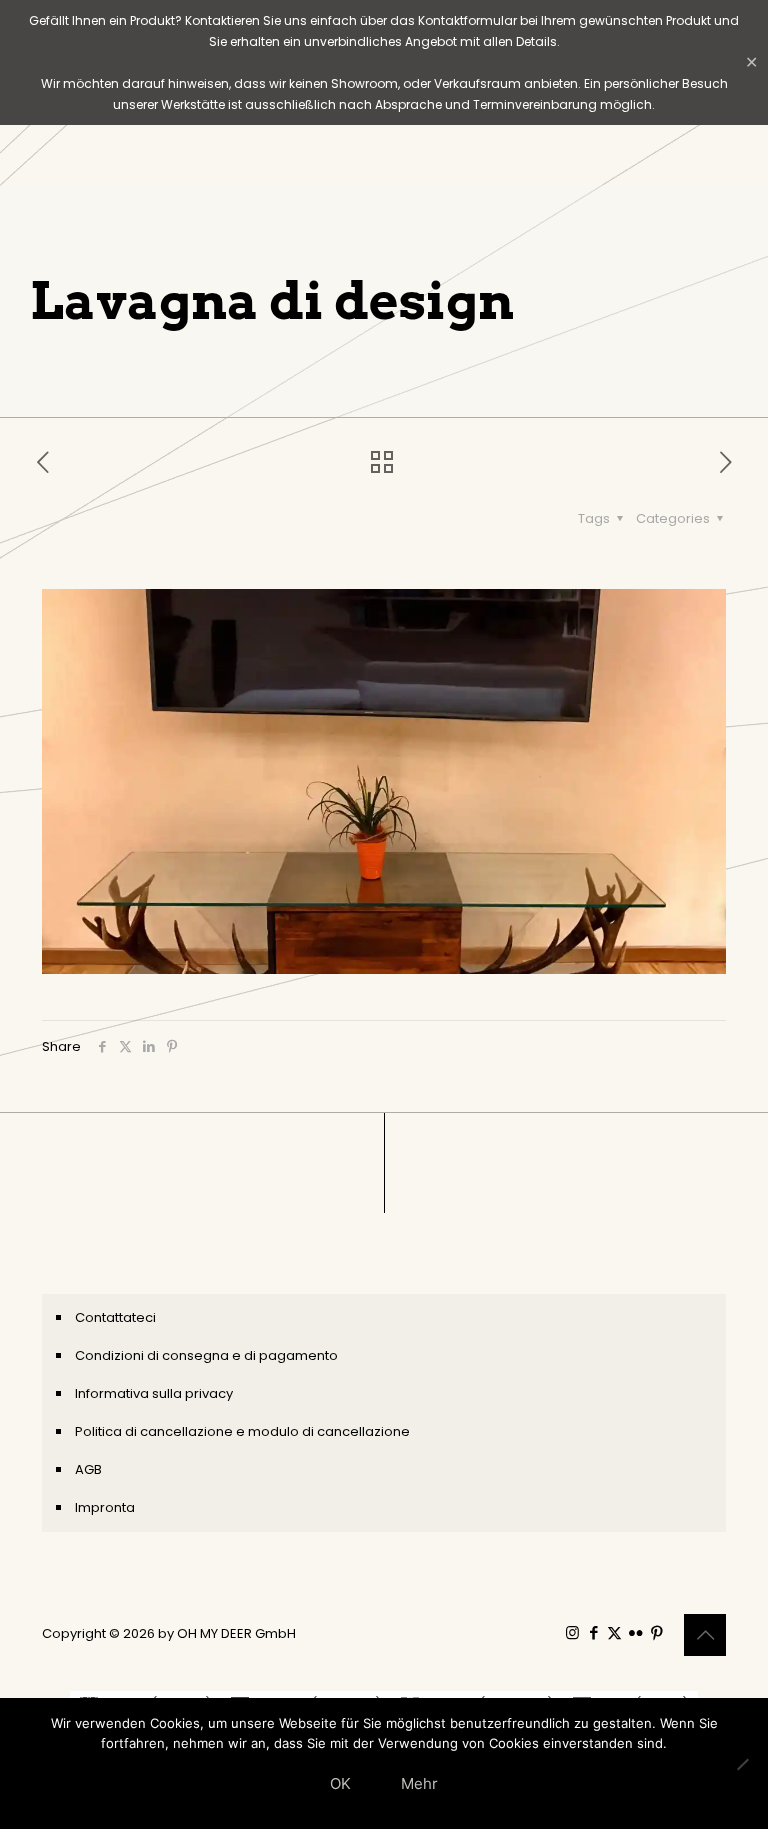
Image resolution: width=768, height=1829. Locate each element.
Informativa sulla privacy (154, 1393)
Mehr (419, 1783)
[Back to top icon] (705, 1635)
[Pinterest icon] (656, 1632)
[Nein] (743, 1764)
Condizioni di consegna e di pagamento (206, 1355)
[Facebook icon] (593, 1632)
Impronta (105, 1507)
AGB (88, 1469)
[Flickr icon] (635, 1632)
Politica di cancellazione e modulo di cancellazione (242, 1431)
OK (340, 1783)
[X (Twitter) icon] (614, 1632)
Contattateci (115, 1317)
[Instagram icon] (572, 1632)
